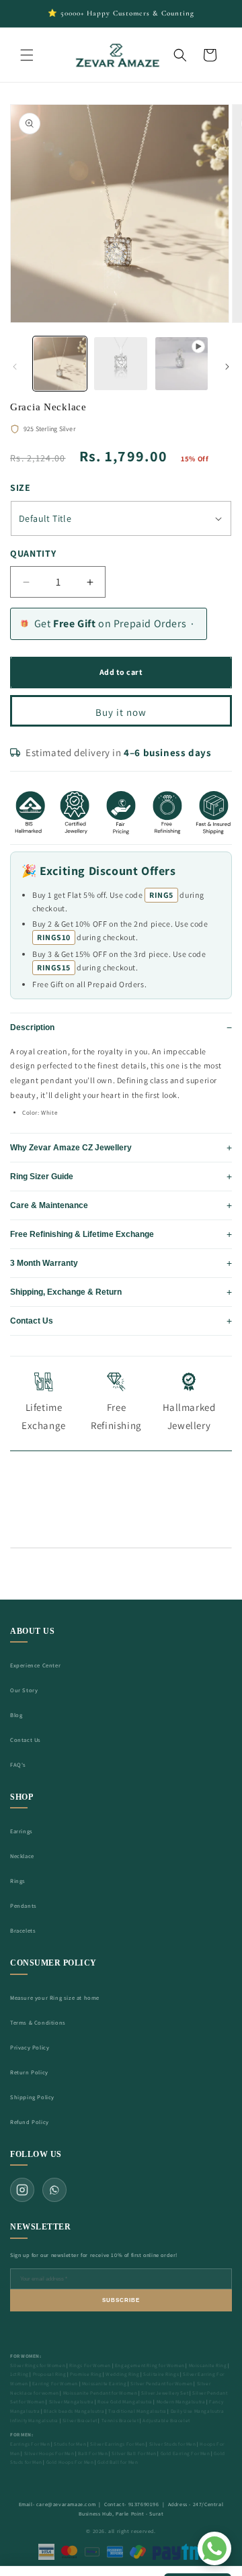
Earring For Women (55, 2384)
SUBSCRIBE (121, 2300)
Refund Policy (30, 2122)
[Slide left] (15, 367)
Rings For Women (90, 2365)
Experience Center (35, 1665)
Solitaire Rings (161, 2374)
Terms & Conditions (38, 2022)
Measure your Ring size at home (55, 1997)
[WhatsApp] (54, 2190)
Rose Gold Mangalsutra (125, 2402)
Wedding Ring (122, 2374)
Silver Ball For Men (134, 2453)
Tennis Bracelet (120, 2421)
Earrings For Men (30, 2444)
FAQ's (18, 1764)
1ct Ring (19, 2374)
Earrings (22, 1831)
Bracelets (23, 1930)
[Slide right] (227, 367)
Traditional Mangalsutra (137, 2411)
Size (21, 488)
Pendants (24, 1905)
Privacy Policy (30, 2047)
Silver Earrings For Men (118, 2444)
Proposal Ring (50, 2374)
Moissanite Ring (208, 2365)
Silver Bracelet (80, 2421)
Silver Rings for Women (38, 2365)
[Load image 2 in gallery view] (120, 363)
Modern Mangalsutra (181, 2402)
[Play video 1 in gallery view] (182, 363)
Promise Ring (86, 2374)
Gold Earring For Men (186, 2453)
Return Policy (29, 2072)
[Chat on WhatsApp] (214, 2548)
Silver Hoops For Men (49, 2453)
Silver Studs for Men (173, 2444)
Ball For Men (93, 2453)
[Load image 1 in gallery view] (60, 363)
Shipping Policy (32, 2097)
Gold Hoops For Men (70, 2462)
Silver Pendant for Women (161, 2384)
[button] (27, 55)
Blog (16, 1715)
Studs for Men (70, 2444)
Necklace (22, 1856)
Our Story (24, 1690)
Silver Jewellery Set (165, 2393)
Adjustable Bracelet (166, 2421)
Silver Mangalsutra (72, 2402)
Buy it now (121, 712)
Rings (18, 1881)
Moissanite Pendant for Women (100, 2393)
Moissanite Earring (105, 2384)
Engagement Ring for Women (150, 2365)
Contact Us (26, 1740)
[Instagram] (22, 2190)
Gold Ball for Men (118, 2462)
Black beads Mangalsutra (74, 2411)
